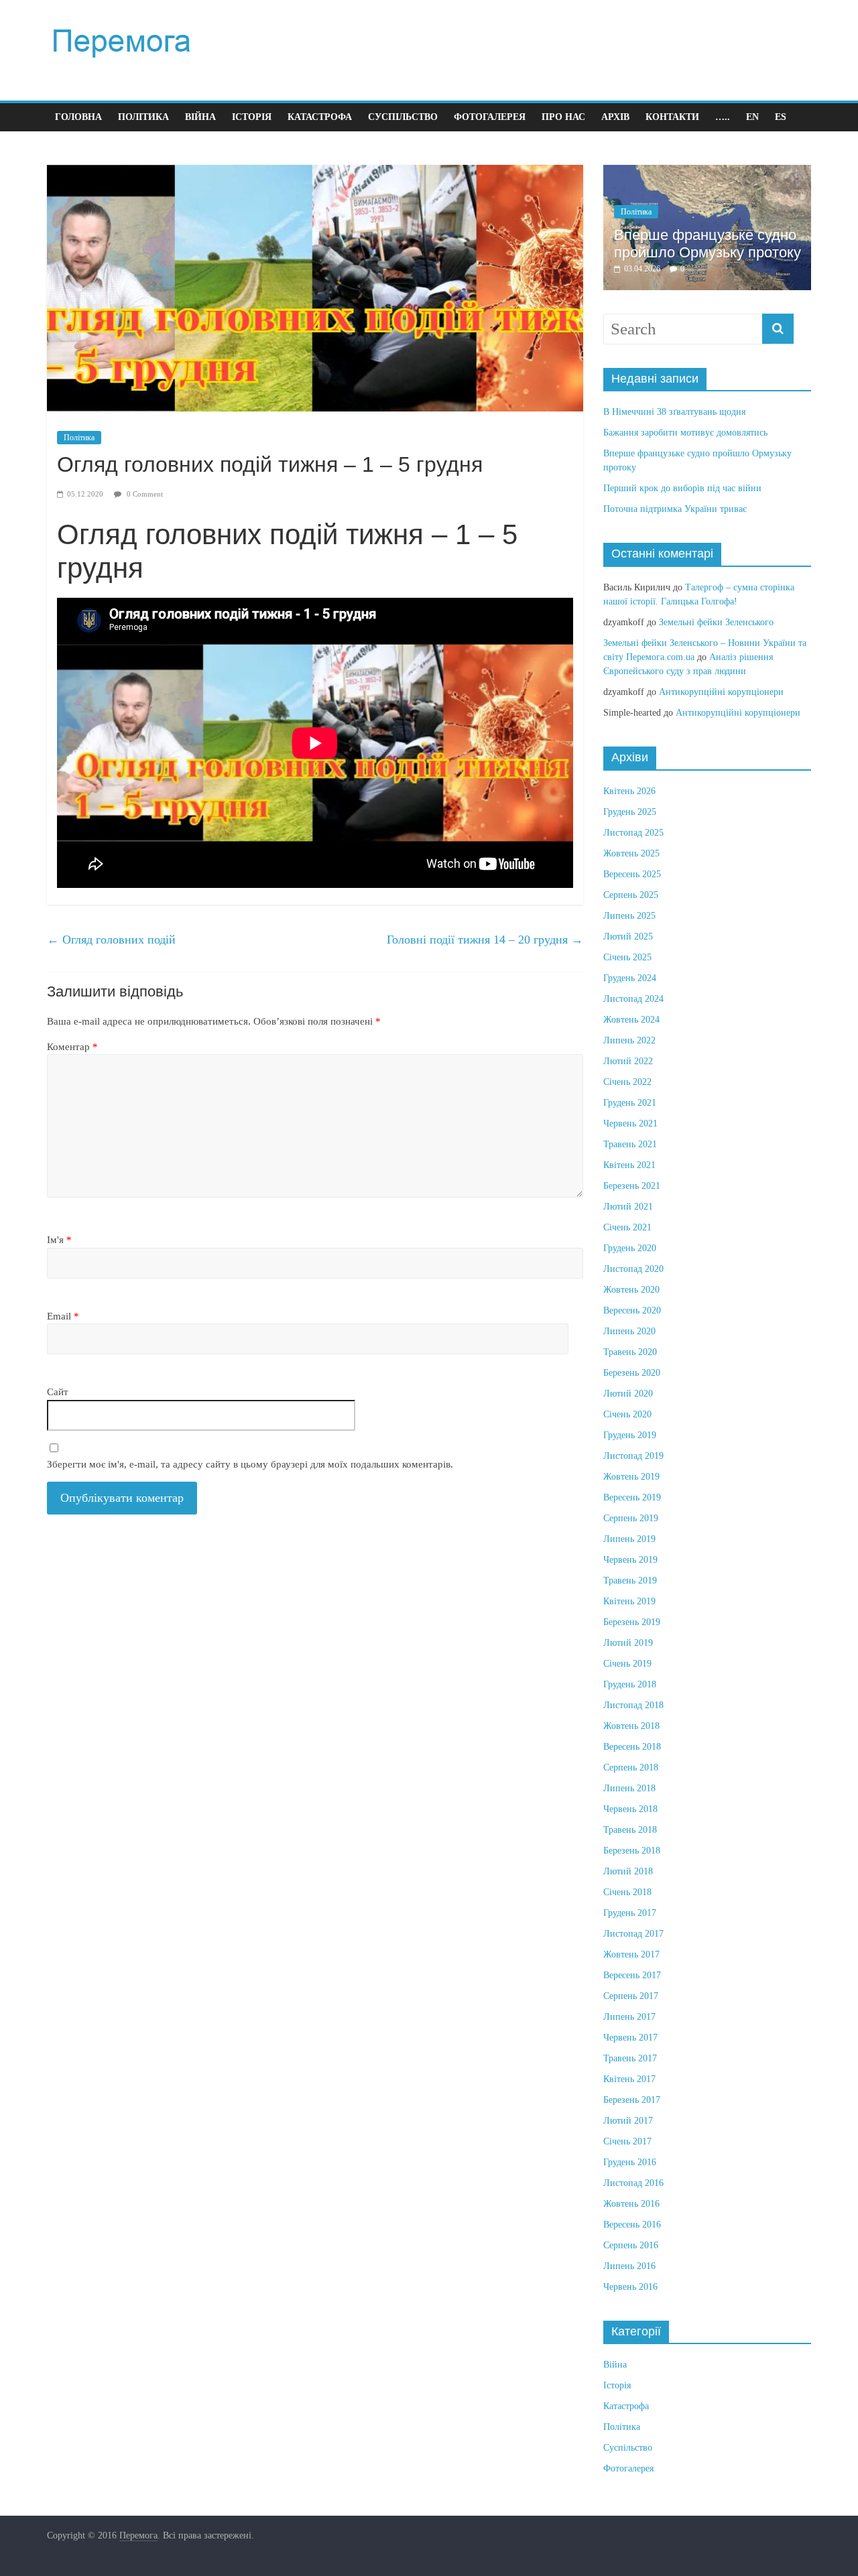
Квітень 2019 (629, 1601)
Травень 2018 (630, 1830)
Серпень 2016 (631, 2245)
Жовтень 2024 (631, 1020)
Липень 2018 (629, 1788)
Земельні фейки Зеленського (716, 622)
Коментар (72, 1047)
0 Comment (144, 494)
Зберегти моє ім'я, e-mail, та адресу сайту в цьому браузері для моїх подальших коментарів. (250, 1464)
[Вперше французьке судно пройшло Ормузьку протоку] (707, 172)
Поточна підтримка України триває (675, 509)
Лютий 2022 (628, 1061)
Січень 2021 (627, 1227)
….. (723, 117)
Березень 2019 (632, 1622)
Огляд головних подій (111, 940)
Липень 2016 (629, 2266)
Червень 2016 (630, 2287)
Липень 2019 (629, 1539)
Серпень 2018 (631, 1767)
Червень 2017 (630, 2038)
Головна (78, 117)
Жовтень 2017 (631, 1954)
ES (781, 117)
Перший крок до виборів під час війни (682, 488)
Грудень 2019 (630, 1435)
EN (752, 117)
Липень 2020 (629, 1331)
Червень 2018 (630, 1809)
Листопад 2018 (633, 1705)
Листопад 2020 (633, 1269)
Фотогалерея (490, 117)
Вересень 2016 (632, 2225)
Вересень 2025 (632, 874)
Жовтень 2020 (631, 1290)
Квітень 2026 (629, 791)
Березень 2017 (632, 2100)
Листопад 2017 (633, 1934)
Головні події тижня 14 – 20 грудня (485, 940)
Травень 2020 (630, 1352)
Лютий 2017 (628, 2121)
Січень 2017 (627, 2141)
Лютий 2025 (628, 937)
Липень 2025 (629, 916)
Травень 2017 (630, 2058)
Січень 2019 (627, 1664)
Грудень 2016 (630, 2162)
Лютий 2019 (628, 1643)
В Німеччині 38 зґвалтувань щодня (674, 412)
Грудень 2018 (630, 1684)
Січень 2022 (627, 1082)
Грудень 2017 (630, 1913)
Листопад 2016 (633, 2183)
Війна (200, 117)
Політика (143, 117)
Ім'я (59, 1240)
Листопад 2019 (633, 1456)
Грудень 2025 (630, 812)
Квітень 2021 (629, 1165)
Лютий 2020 (628, 1394)
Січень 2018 (627, 1892)
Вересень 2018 (632, 1747)
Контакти (672, 117)
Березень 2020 (632, 1373)
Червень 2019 (630, 1560)
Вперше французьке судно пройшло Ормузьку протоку (708, 244)
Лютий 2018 (628, 1871)
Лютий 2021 (628, 1207)
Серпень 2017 (631, 1996)
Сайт (58, 1392)
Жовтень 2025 (631, 853)
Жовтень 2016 (631, 2204)
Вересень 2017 (632, 1975)
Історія (252, 117)
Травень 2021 (630, 1144)
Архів (615, 117)
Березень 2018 (632, 1851)
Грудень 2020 (630, 1248)
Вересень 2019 (632, 1497)
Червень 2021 (630, 1123)
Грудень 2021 (630, 1103)
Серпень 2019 (631, 1518)
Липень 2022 (629, 1040)
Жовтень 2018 (631, 1726)
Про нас (563, 117)
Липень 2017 (629, 2017)
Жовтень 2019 (631, 1477)
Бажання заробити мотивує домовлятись (685, 433)
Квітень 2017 (629, 2079)
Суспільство (403, 117)
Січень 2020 (627, 1414)
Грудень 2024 (630, 978)
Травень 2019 (630, 1581)
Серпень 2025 (631, 895)
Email (63, 1316)
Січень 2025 (627, 957)
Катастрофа (320, 117)
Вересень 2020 (632, 1310)
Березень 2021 (632, 1186)
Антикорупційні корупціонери (721, 692)
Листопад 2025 (633, 833)
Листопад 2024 (633, 999)
